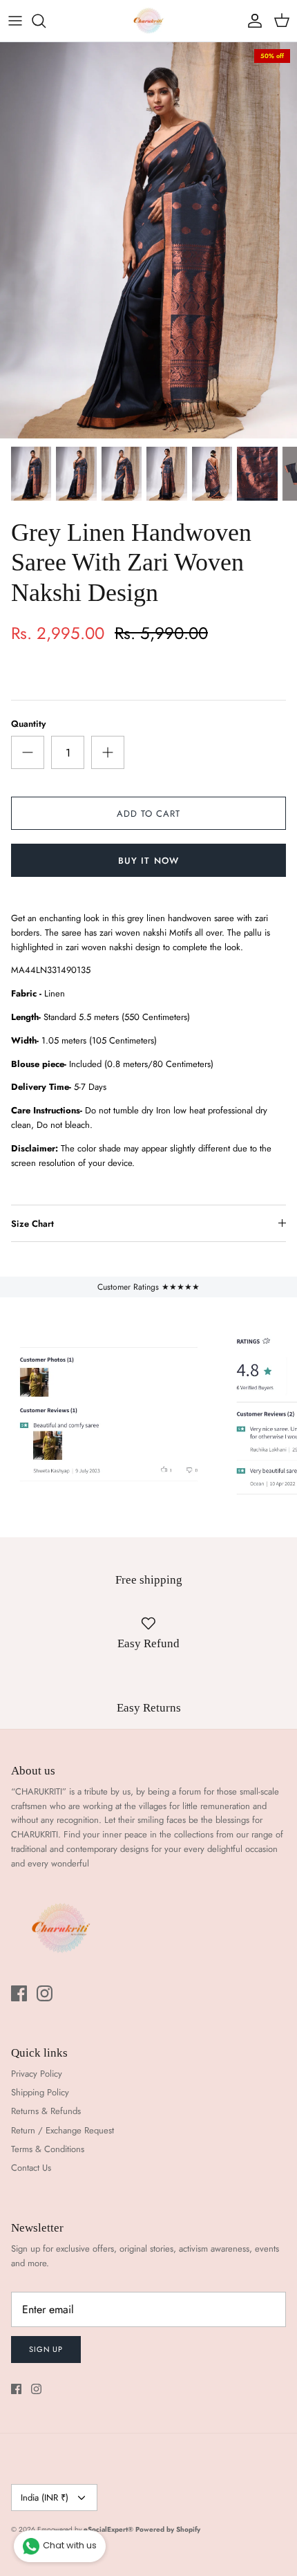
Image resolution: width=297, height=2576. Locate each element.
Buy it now (148, 861)
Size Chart (32, 1224)
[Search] (46, 21)
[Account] (251, 21)
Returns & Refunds (46, 2111)
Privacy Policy (37, 2074)
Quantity (28, 724)
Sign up (46, 2349)
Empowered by (85, 2529)
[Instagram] (45, 1993)
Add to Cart (148, 814)
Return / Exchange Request (63, 2130)
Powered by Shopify (168, 2529)
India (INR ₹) (45, 2498)
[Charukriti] (148, 21)
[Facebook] (19, 1993)
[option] (148, 240)
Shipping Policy (40, 2092)
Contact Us (31, 2168)
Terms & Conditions (48, 2149)
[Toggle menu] (15, 21)
